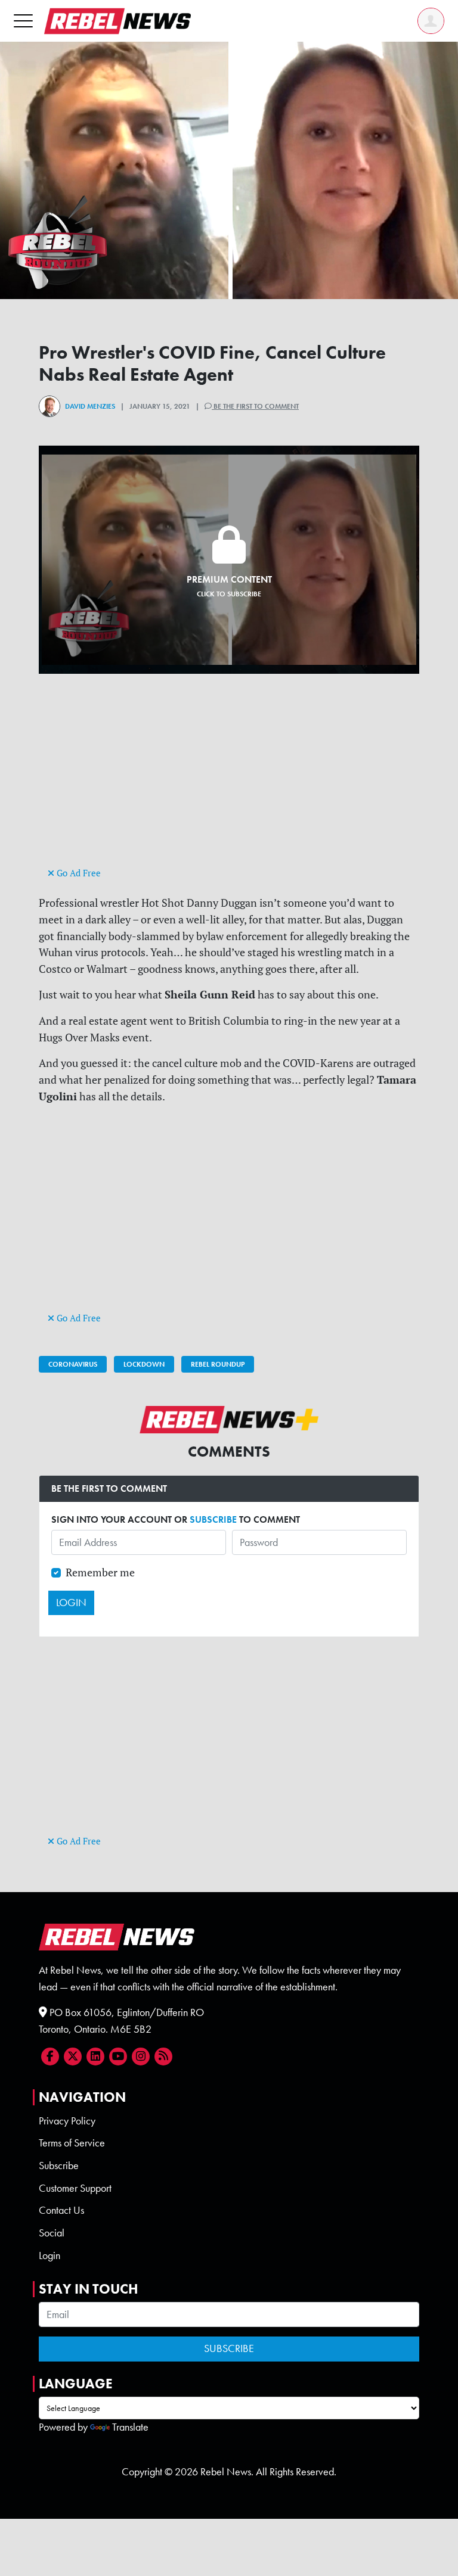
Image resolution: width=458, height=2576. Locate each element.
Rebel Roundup (218, 1364)
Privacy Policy (67, 2121)
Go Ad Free (78, 873)
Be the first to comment (255, 406)
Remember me (100, 1572)
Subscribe (59, 2166)
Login (49, 2255)
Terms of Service (72, 2143)
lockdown (144, 1364)
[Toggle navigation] (23, 21)
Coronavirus (73, 1364)
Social (52, 2233)
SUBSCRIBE (213, 1519)
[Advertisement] (229, 781)
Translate (130, 2427)
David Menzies (90, 406)
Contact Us (61, 2210)
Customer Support (75, 2188)
